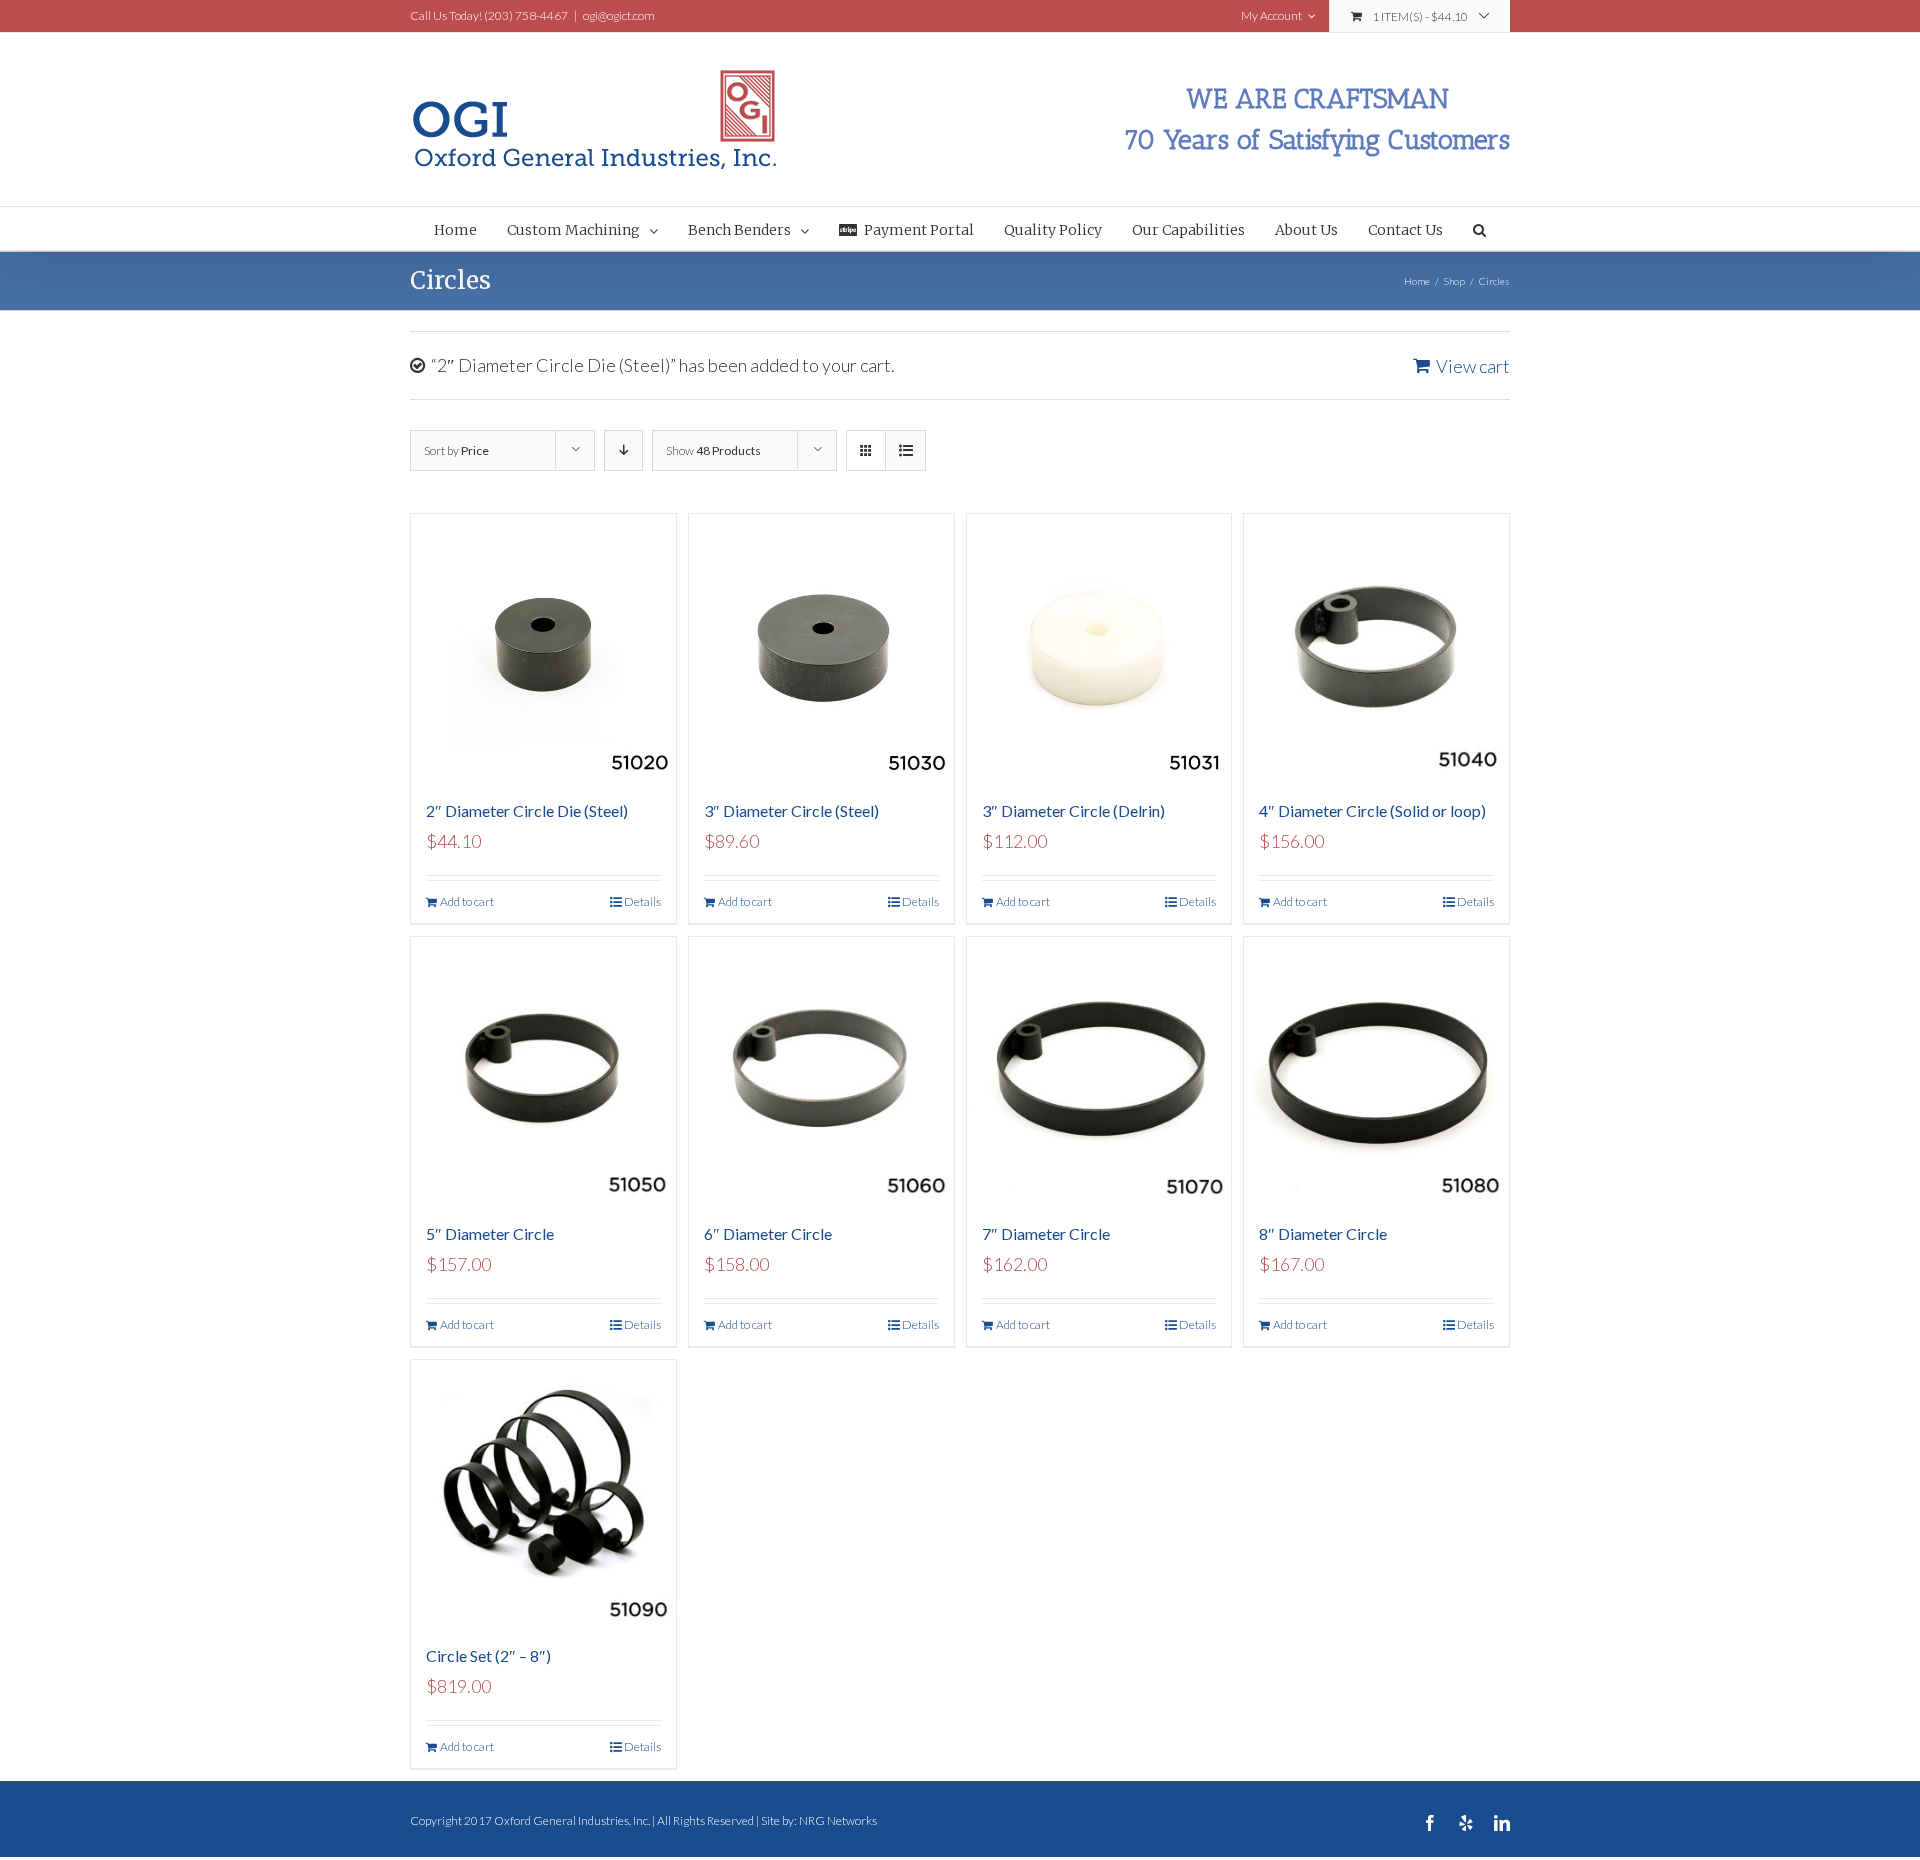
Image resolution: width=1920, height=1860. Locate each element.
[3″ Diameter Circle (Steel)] (821, 646)
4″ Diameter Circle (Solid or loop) (1372, 810)
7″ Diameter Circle (1046, 1233)
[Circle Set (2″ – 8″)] (543, 1492)
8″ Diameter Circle (1323, 1233)
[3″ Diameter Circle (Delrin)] (1099, 646)
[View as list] (905, 450)
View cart (1473, 366)
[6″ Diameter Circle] (821, 1069)
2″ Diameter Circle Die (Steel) (527, 810)
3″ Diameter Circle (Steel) (791, 810)
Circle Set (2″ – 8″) (488, 1655)
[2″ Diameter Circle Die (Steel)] (543, 646)
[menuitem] (470, 228)
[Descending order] (623, 450)
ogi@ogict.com (619, 15)
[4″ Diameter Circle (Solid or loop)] (1376, 646)
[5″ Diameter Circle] (543, 1069)
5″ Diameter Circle (490, 1233)
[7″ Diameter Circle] (1099, 1069)
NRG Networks (838, 1820)
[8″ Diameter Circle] (1376, 1069)
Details (642, 901)
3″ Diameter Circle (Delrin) (1073, 810)
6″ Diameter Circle (768, 1233)
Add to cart (467, 901)
